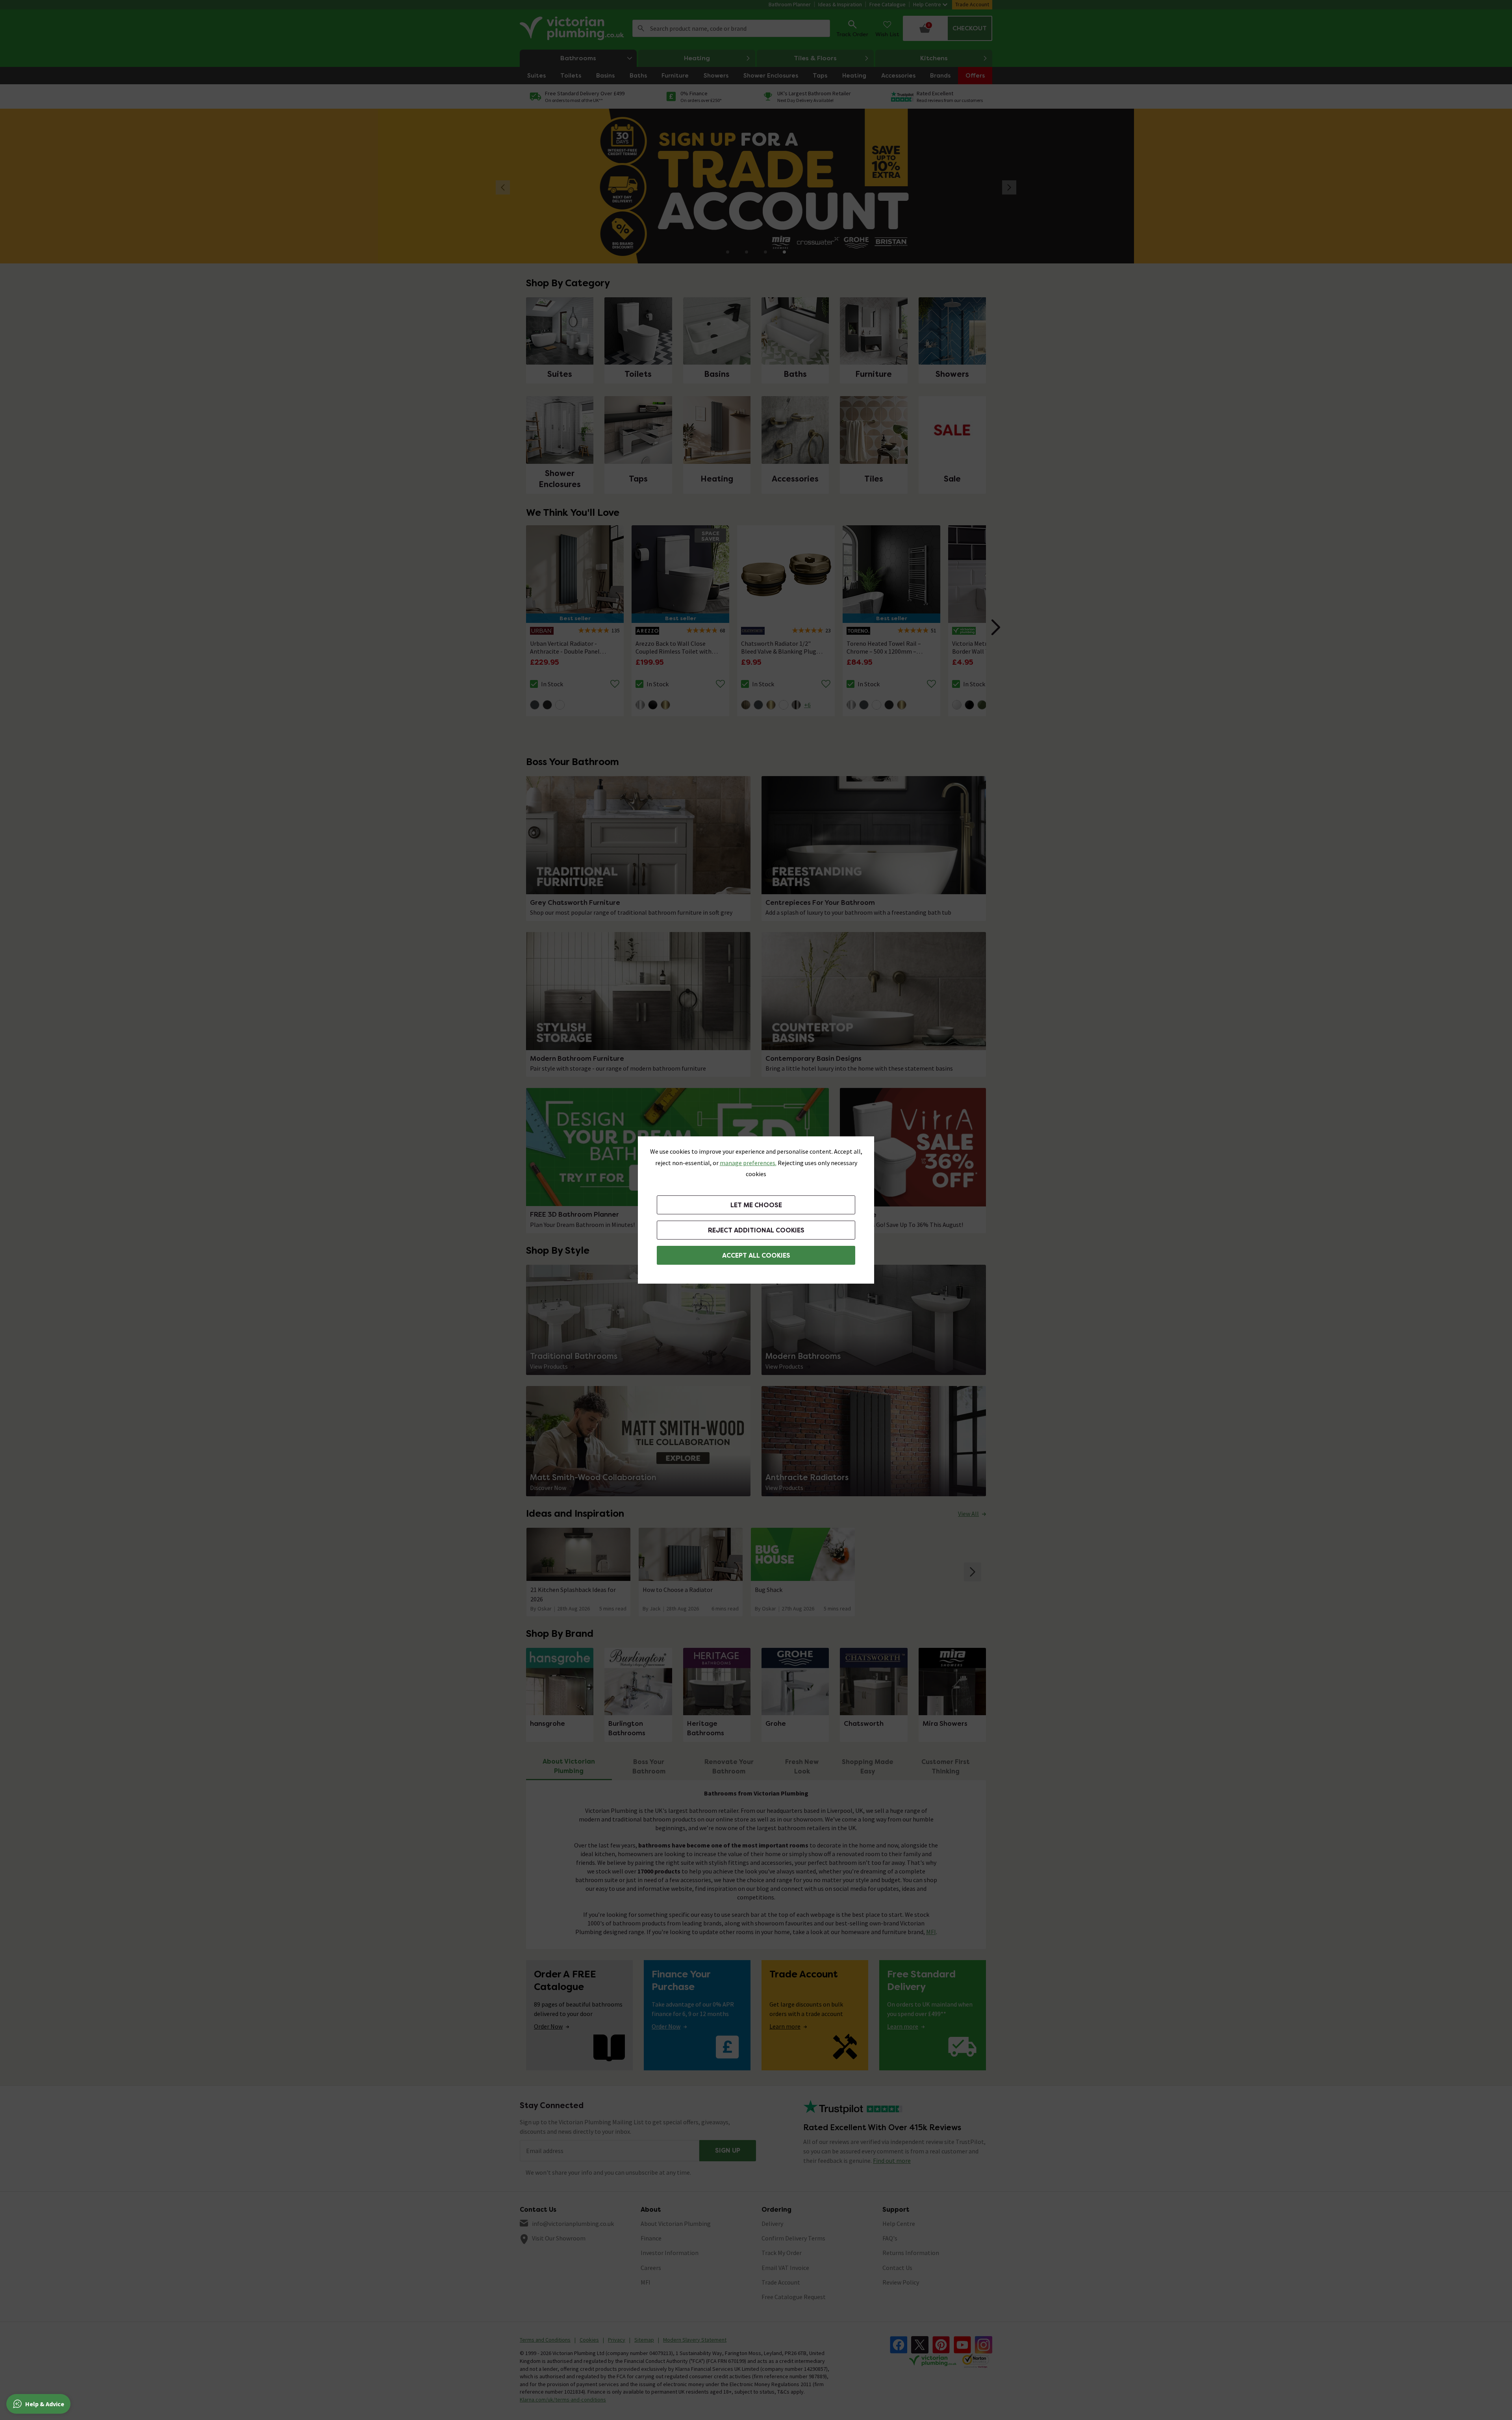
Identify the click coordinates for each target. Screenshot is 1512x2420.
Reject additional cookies (756, 1230)
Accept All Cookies (756, 1255)
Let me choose (756, 1205)
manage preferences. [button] (748, 1163)
